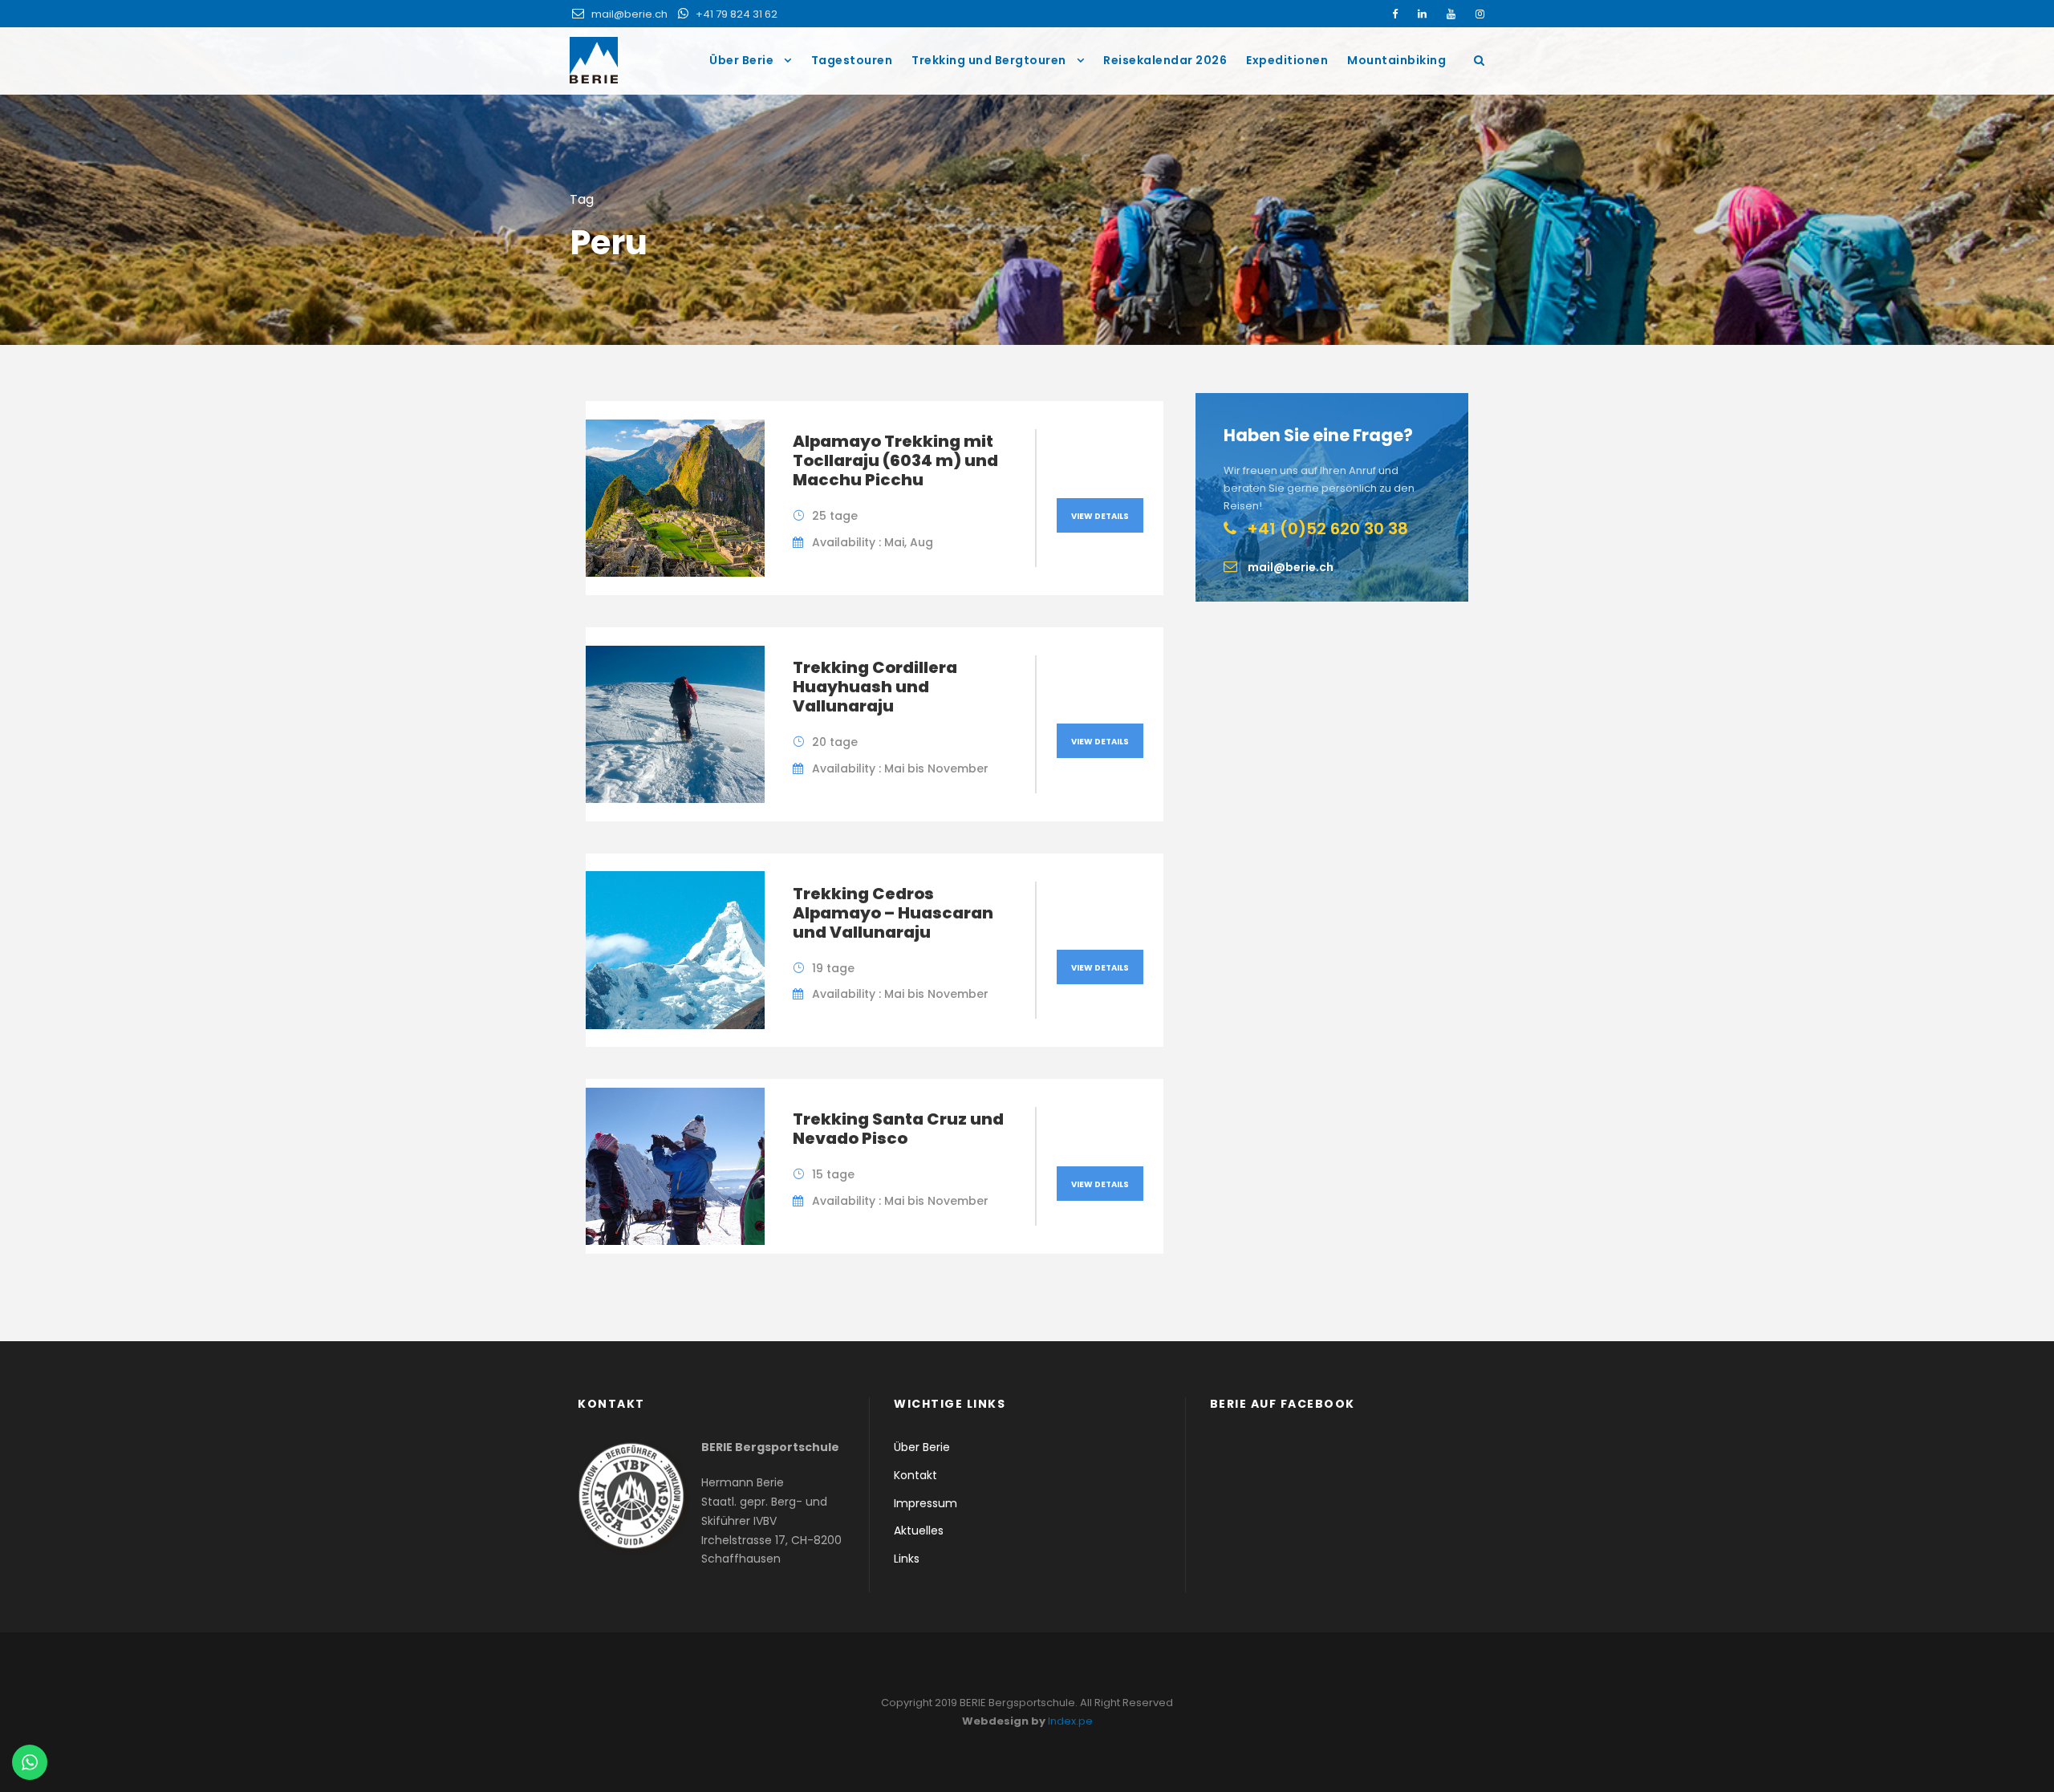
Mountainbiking (1396, 60)
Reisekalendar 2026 (1165, 60)
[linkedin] (1422, 14)
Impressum (926, 1503)
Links (907, 1559)
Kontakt (915, 1475)
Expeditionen (1287, 60)
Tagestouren (852, 60)
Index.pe (1070, 1721)
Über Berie (741, 60)
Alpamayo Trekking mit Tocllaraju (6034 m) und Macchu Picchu (895, 460)
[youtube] (1451, 14)
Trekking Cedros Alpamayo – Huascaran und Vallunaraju (893, 913)
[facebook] (1395, 14)
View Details (1100, 516)
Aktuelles (919, 1530)
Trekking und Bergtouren (989, 60)
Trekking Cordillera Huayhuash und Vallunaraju (875, 687)
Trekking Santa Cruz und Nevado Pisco (898, 1129)
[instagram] (1480, 14)
